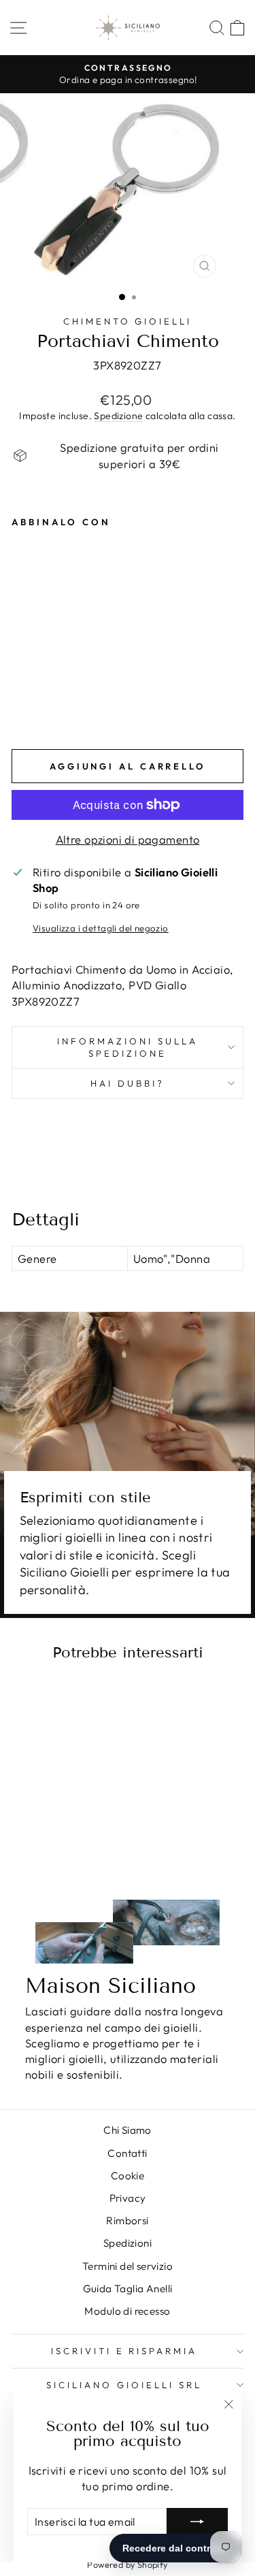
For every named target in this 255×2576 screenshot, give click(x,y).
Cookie (128, 2176)
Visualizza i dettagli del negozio (101, 928)
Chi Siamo (128, 2130)
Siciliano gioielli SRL (124, 2385)
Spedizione (118, 416)
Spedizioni (128, 2243)
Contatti (127, 2153)
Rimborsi (127, 2220)
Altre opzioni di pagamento (128, 839)
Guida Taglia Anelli (128, 2289)
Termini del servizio (128, 2266)
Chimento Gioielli (128, 321)
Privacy (128, 2198)
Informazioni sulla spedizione (128, 1047)
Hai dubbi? (128, 1083)
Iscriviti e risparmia (124, 2351)
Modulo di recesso (127, 2311)
